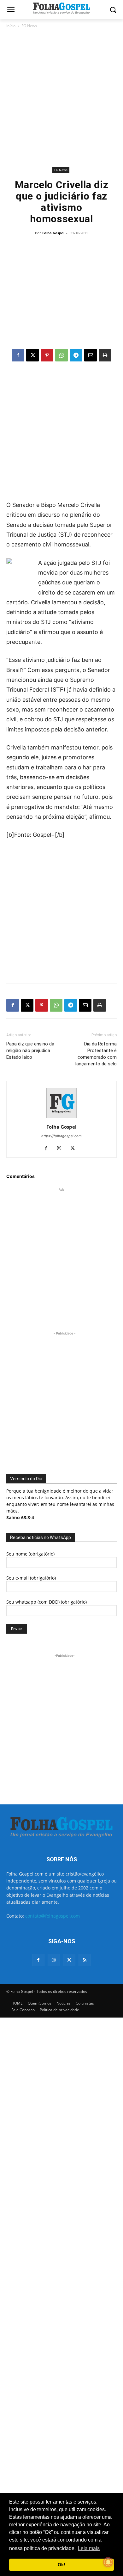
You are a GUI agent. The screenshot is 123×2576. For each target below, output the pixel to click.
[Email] (91, 355)
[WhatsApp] (61, 355)
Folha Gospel (53, 233)
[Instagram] (62, 1149)
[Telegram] (76, 355)
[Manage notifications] (108, 2562)
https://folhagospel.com (61, 1136)
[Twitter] (69, 1960)
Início (11, 26)
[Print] (105, 355)
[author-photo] (61, 1118)
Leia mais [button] (89, 2548)
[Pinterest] (47, 355)
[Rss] (85, 1960)
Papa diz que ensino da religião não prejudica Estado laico (30, 1051)
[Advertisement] (61, 98)
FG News (29, 26)
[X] (32, 355)
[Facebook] (18, 355)
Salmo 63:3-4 (20, 1517)
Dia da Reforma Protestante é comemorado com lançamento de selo (96, 1054)
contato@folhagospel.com (53, 1916)
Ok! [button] (61, 2565)
